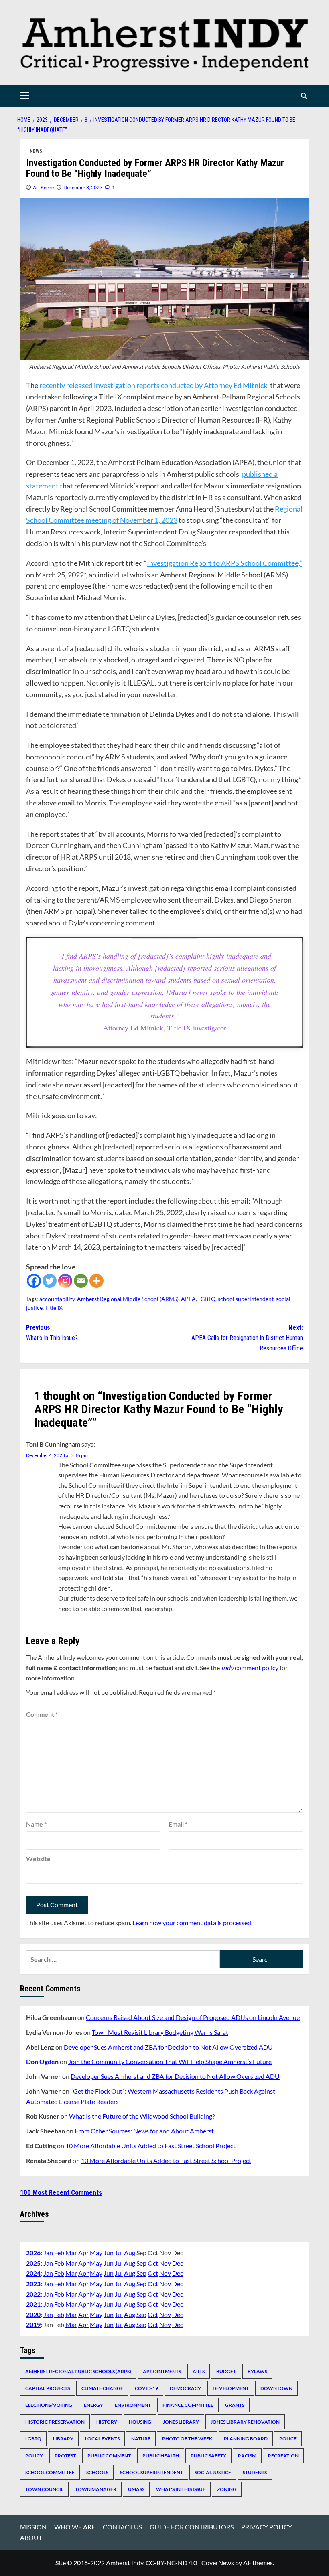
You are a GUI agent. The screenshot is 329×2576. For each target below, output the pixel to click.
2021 (33, 2304)
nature (141, 2439)
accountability (57, 1299)
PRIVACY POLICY (267, 2527)
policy (34, 2456)
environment (133, 2405)
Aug (130, 2253)
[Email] (81, 1281)
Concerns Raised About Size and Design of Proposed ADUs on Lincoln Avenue (193, 2017)
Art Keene (43, 187)
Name (36, 1824)
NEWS (36, 151)
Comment (42, 1714)
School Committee (50, 2472)
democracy (185, 2388)
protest (65, 2456)
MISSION (33, 2527)
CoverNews (218, 2563)
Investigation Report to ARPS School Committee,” (224, 563)
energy (93, 2405)
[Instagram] (65, 1281)
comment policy (250, 1668)
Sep (141, 2263)
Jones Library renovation (245, 2422)
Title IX (54, 1308)
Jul (119, 2253)
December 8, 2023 (83, 187)
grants (235, 2405)
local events (102, 2439)
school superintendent (246, 1299)
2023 (33, 2284)
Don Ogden (42, 2061)
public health (161, 2456)
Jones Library (181, 2422)
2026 (33, 2253)
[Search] (304, 96)
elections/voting (49, 2405)
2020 (33, 2314)
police (288, 2439)
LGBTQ (207, 1299)
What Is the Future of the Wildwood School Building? (142, 2116)
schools (97, 2472)
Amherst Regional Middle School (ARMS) (128, 1299)
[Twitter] (50, 1281)
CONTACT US (122, 2527)
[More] (96, 1281)
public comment (109, 2456)
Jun (109, 2253)
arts (199, 2371)
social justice (213, 2472)
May (96, 2253)
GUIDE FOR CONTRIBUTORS (192, 2527)
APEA (188, 1299)
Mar (71, 2253)
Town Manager (96, 2489)
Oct (153, 2263)
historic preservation (55, 2422)
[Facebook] (34, 1281)
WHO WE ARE (75, 2527)
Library (63, 2439)
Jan (48, 2253)
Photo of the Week (187, 2439)
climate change (102, 2388)
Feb (59, 2253)
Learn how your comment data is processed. (192, 1923)
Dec (178, 2263)
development (231, 2388)
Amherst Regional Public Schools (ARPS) (78, 2371)
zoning (227, 2489)
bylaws (257, 2371)
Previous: (52, 1333)
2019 (33, 2324)
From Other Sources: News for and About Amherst (144, 2131)
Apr (83, 2253)
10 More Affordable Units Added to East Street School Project (150, 2146)
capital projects (48, 2388)
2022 (33, 2294)
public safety (208, 2456)
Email (178, 1824)
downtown (276, 2388)
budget (226, 2371)
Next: (247, 1338)
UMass (136, 2489)
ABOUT (31, 2537)
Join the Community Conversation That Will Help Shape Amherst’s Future (170, 2061)
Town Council (44, 2489)
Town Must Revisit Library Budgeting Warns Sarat (160, 2032)
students (255, 2472)
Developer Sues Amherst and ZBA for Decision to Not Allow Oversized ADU (168, 2047)
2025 (33, 2263)
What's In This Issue (181, 2489)
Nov (165, 2263)
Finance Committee (188, 2405)
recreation (283, 2456)
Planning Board (246, 2439)
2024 (33, 2273)
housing (140, 2422)
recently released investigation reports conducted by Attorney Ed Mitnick (153, 385)
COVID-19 (146, 2388)
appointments (162, 2371)
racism (247, 2456)
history (107, 2422)
